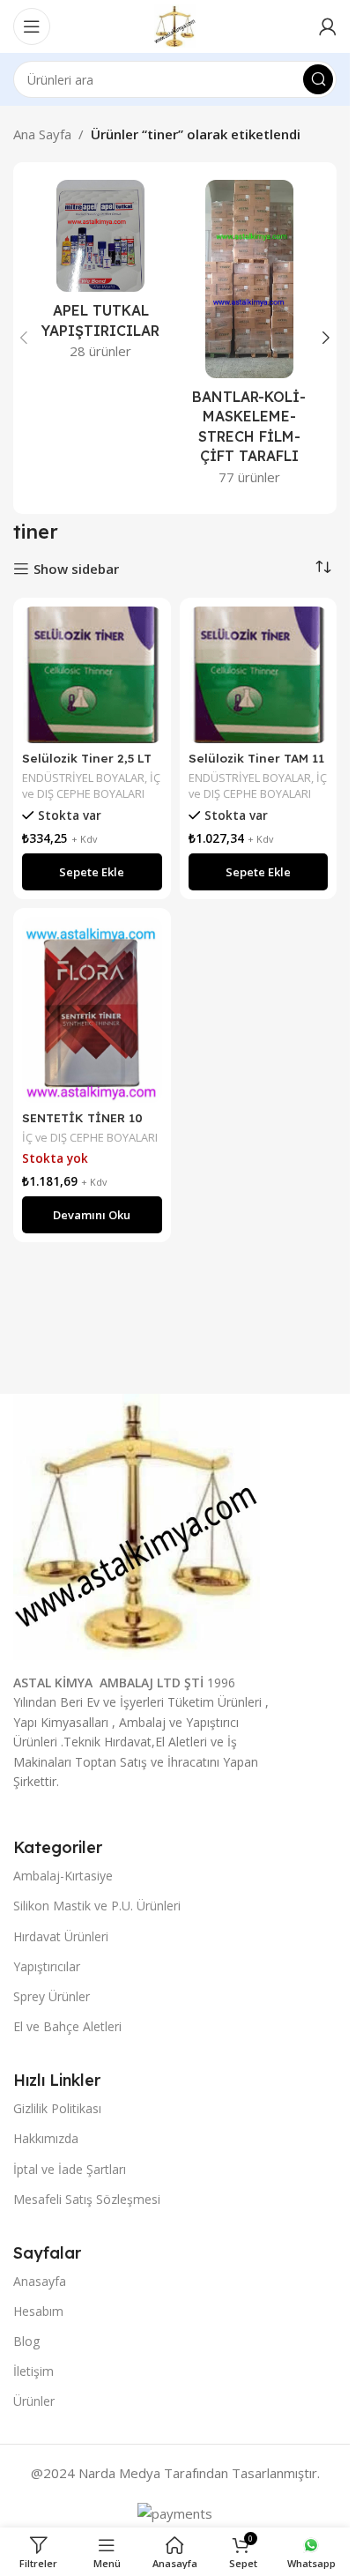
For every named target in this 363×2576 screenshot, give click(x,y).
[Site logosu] (174, 25)
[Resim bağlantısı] (137, 1525)
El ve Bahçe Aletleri (67, 2026)
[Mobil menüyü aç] (32, 26)
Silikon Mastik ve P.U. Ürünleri (97, 1906)
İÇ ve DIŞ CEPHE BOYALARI (91, 785)
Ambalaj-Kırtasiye (63, 1876)
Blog (26, 2341)
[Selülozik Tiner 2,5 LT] (92, 675)
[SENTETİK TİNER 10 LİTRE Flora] (92, 1010)
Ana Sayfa (42, 134)
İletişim (33, 2371)
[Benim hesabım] (328, 26)
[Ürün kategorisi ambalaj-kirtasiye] (250, 338)
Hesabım (38, 2311)
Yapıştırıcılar (47, 1966)
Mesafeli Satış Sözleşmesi (87, 2199)
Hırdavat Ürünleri (61, 1936)
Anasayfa (40, 2281)
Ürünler (34, 2401)
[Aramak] (318, 79)
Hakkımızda (46, 2138)
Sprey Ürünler (52, 1996)
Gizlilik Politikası (57, 2108)
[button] (24, 338)
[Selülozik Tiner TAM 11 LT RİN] (259, 675)
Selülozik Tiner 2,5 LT (87, 758)
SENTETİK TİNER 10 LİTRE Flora (82, 1126)
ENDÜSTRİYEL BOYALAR (83, 778)
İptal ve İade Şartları (70, 2169)
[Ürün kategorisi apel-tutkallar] (101, 275)
